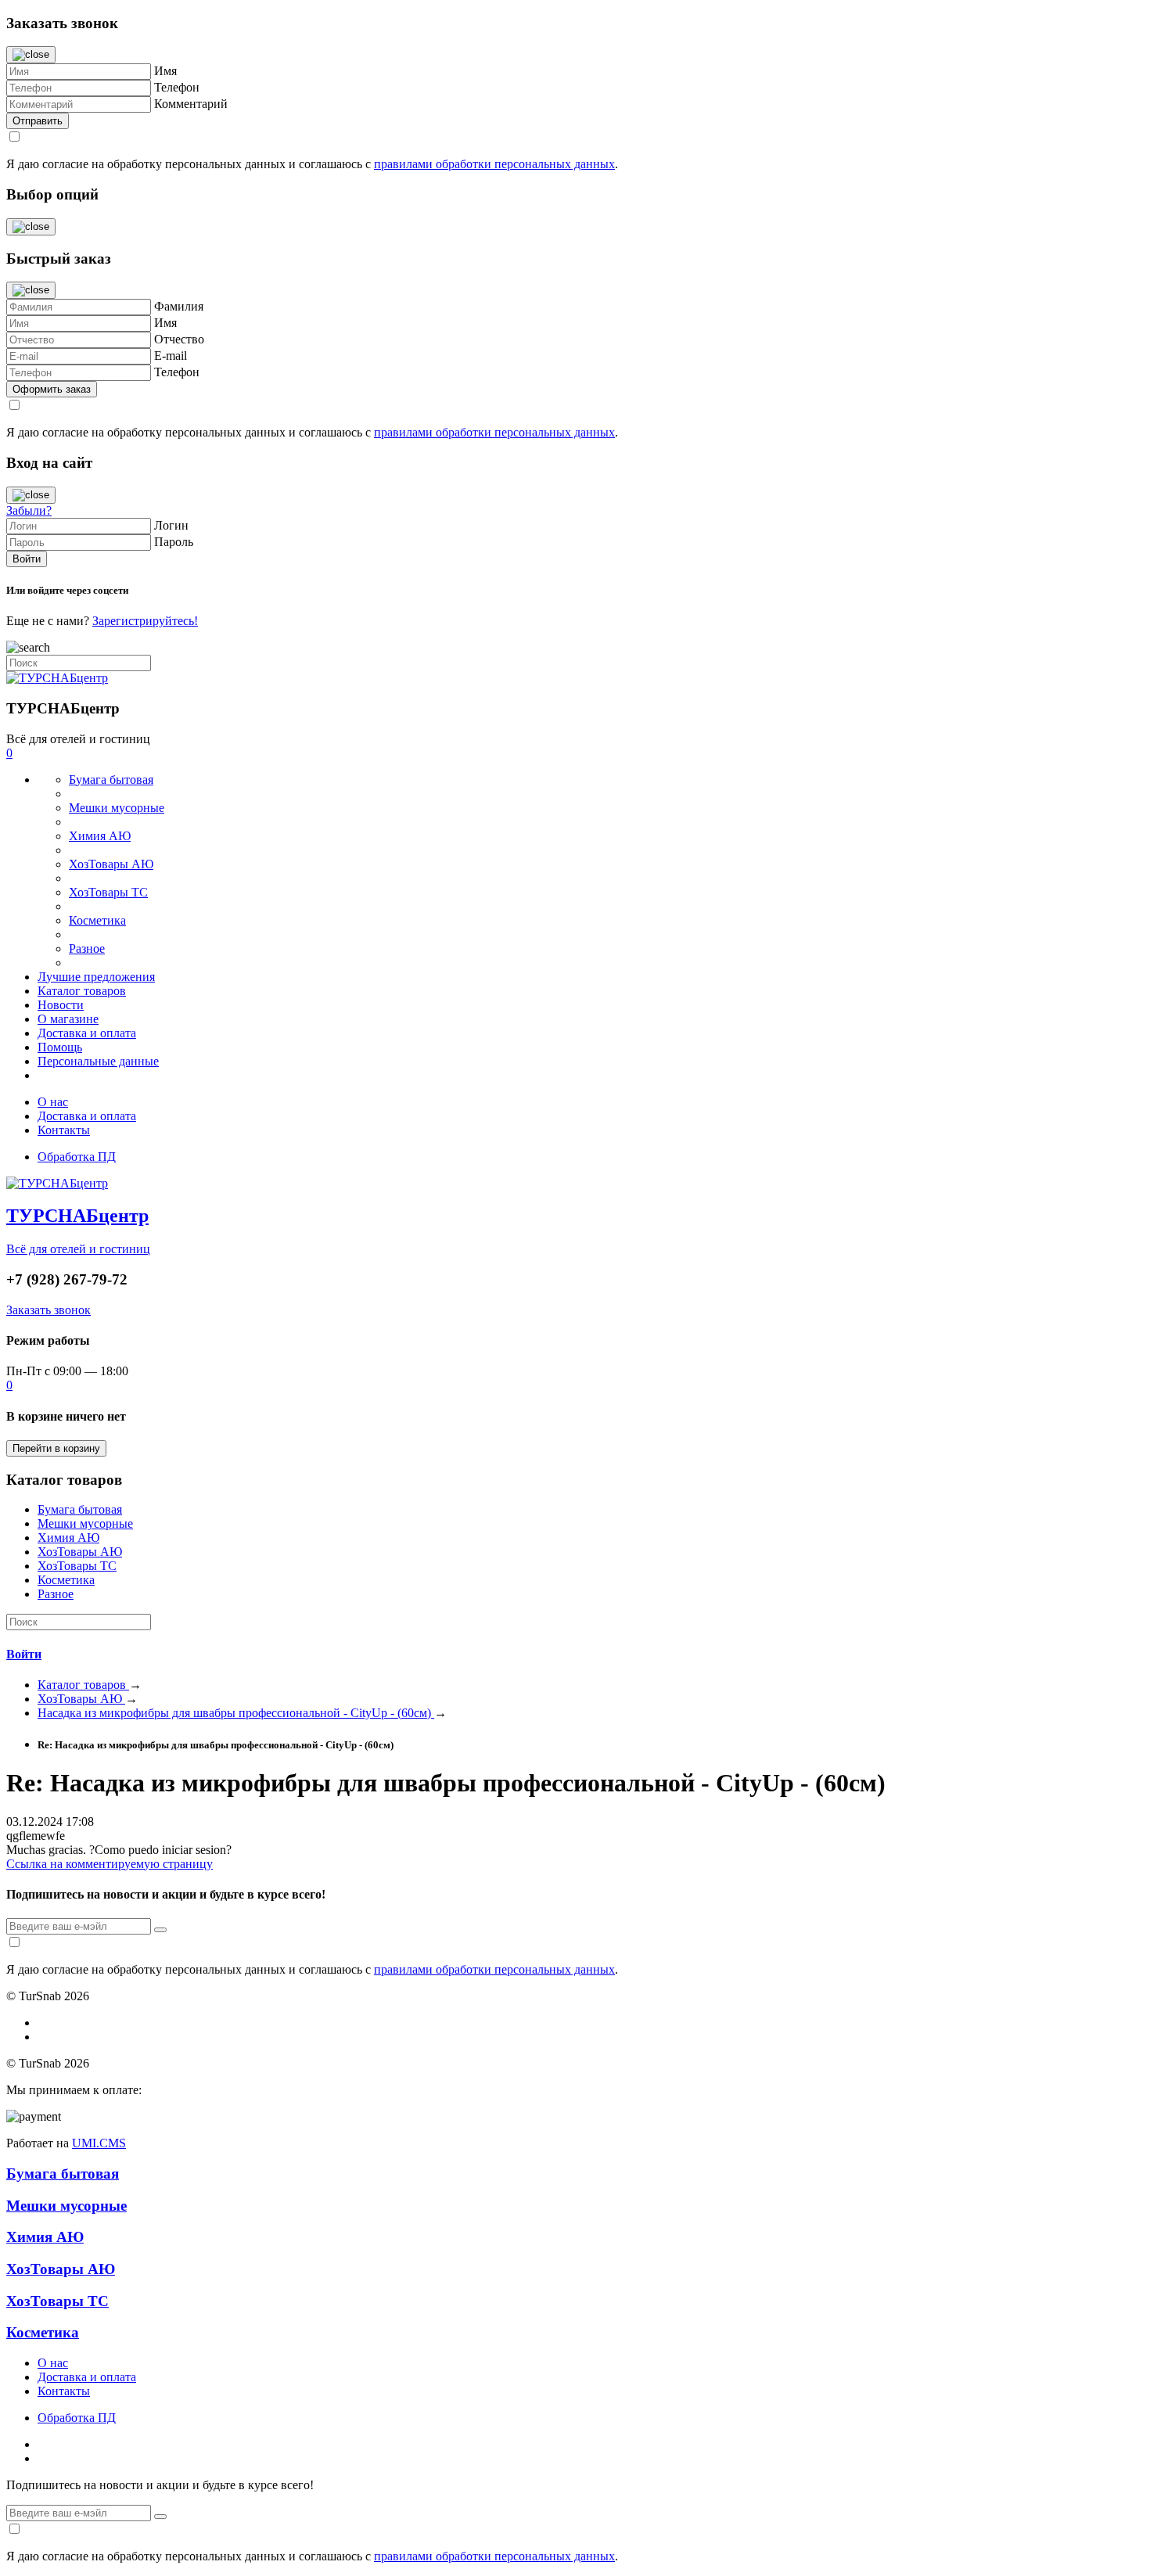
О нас (53, 1102)
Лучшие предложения (96, 977)
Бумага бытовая (111, 780)
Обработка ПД (77, 1157)
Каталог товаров (82, 991)
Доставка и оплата (87, 1033)
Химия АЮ (100, 836)
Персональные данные (98, 1061)
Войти (24, 1654)
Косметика (97, 920)
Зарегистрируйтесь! (145, 621)
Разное (87, 948)
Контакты (64, 1130)
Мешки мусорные (117, 808)
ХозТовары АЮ (111, 864)
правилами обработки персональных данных (494, 164)
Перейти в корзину (56, 1448)
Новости (61, 1005)
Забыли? (29, 510)
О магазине (68, 1019)
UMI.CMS (99, 2143)
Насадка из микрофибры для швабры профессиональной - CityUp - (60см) (236, 1713)
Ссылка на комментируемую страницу (110, 1864)
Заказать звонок (49, 1310)
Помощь (60, 1047)
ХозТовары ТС (108, 892)
